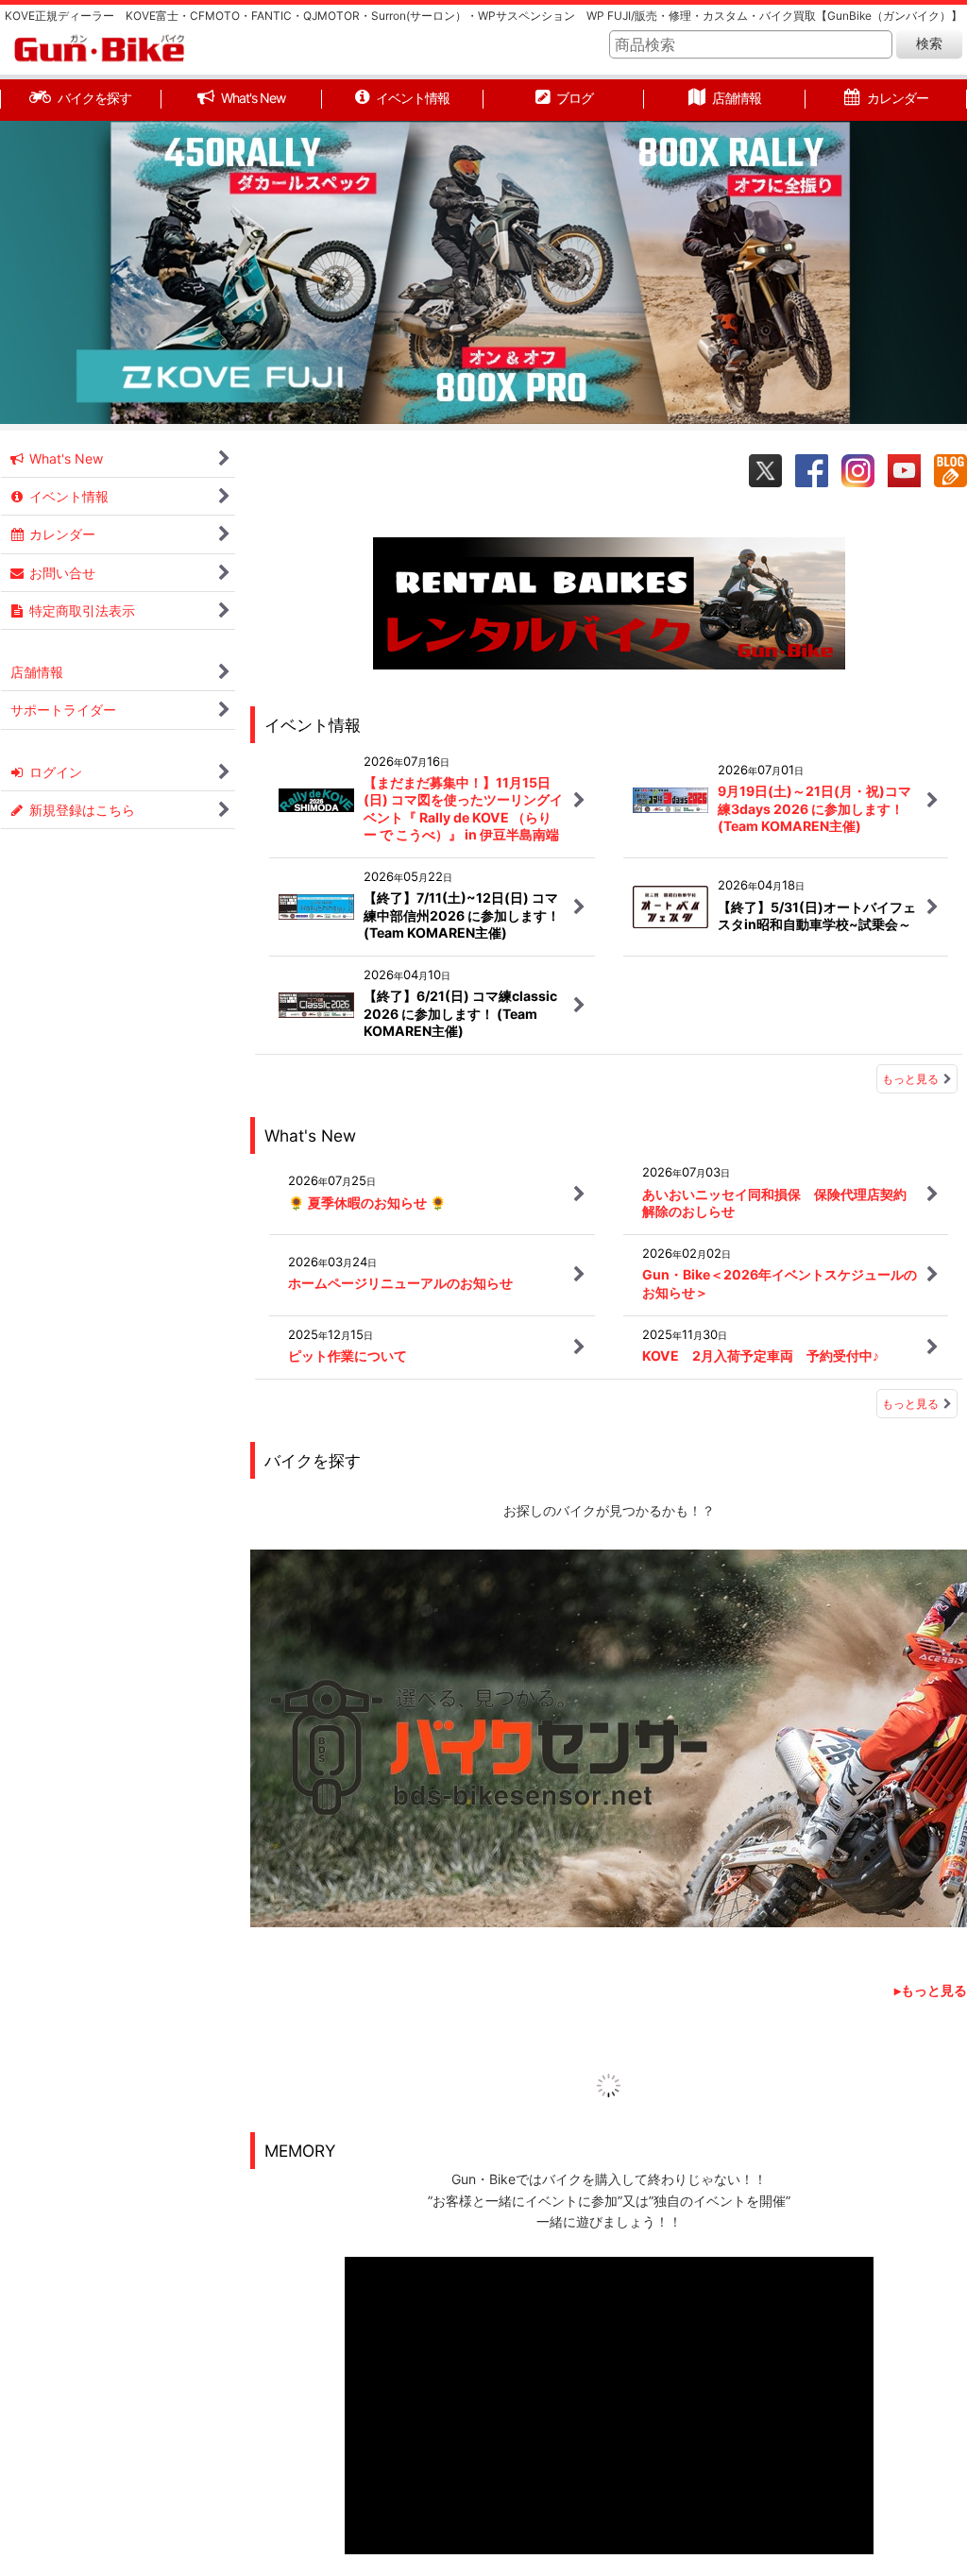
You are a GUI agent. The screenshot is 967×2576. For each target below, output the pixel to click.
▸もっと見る (931, 1990)
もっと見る (910, 1079)
